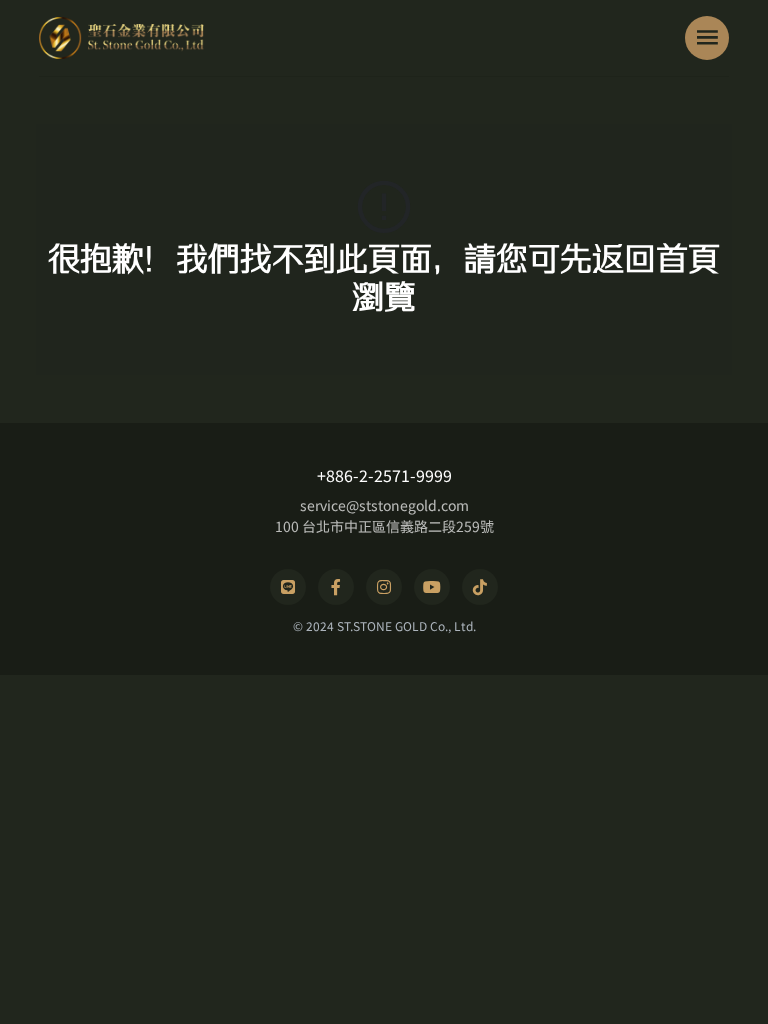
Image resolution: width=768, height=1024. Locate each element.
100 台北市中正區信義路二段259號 (384, 526)
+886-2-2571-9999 (384, 475)
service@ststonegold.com (384, 505)
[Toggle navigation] (707, 38)
